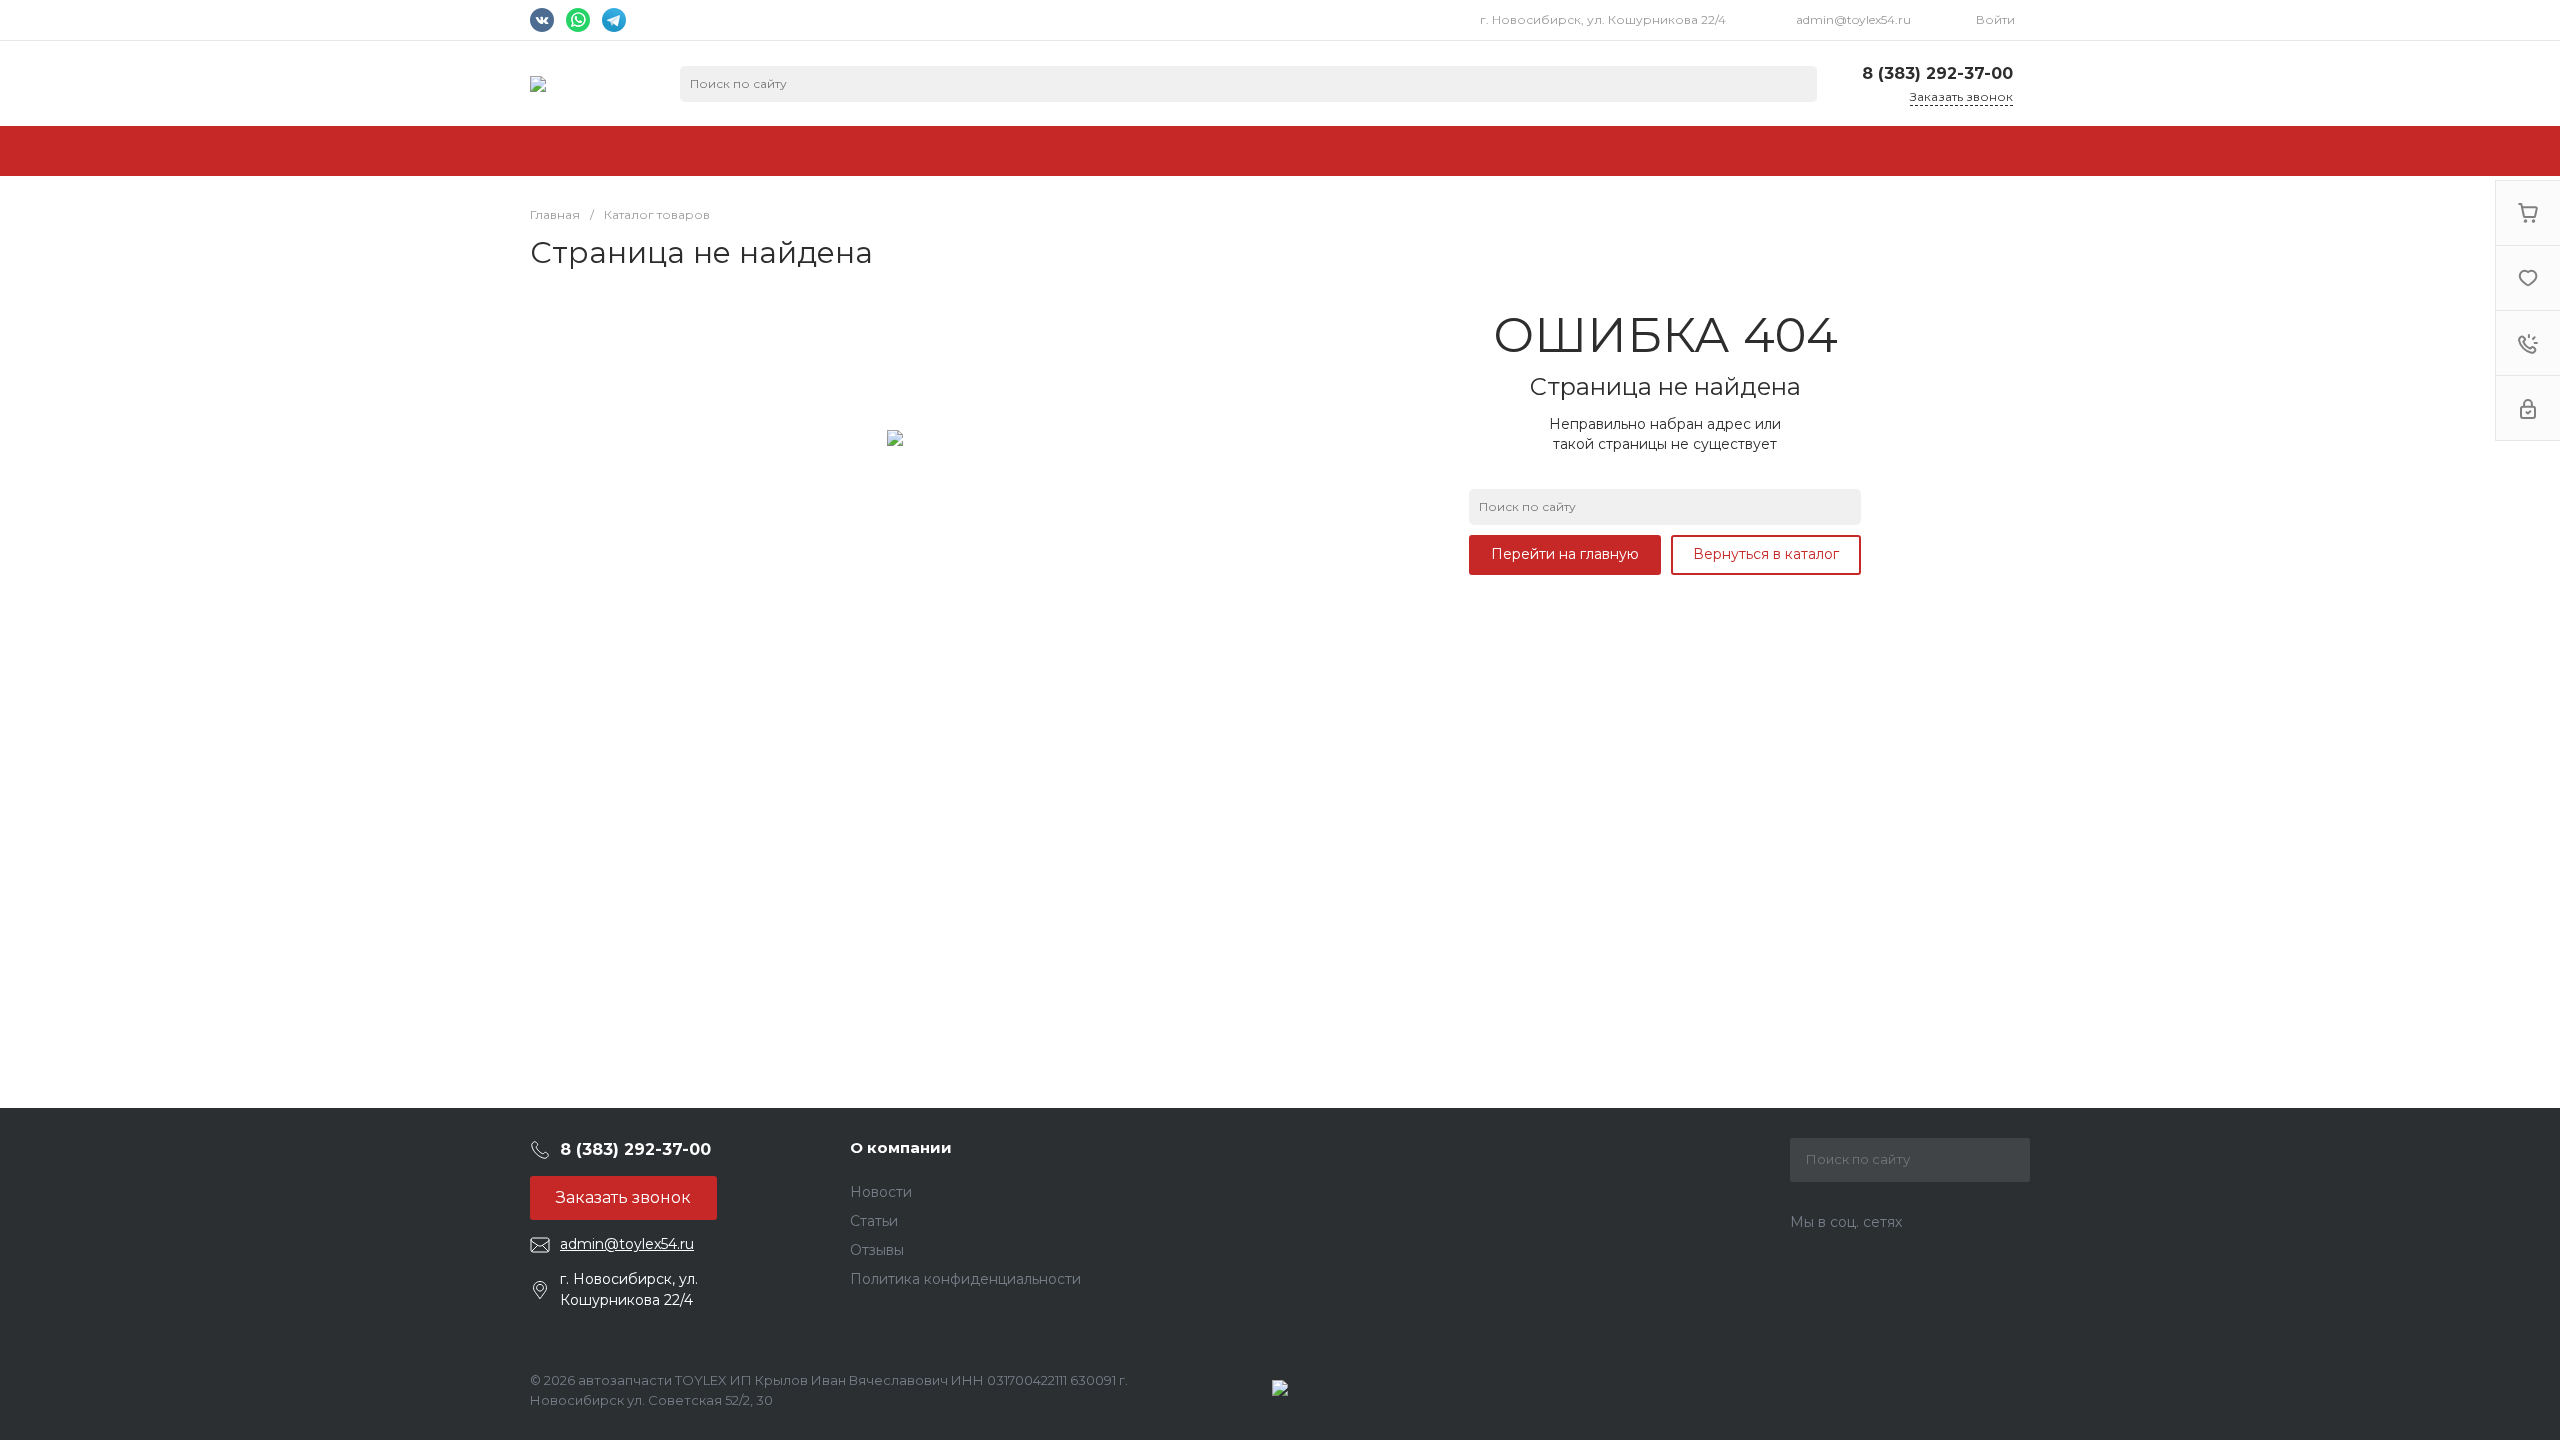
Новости (881, 1192)
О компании (901, 1147)
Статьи (874, 1221)
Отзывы (877, 1250)
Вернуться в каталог (1766, 554)
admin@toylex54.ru (1853, 19)
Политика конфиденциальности (965, 1279)
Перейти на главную (1565, 554)
